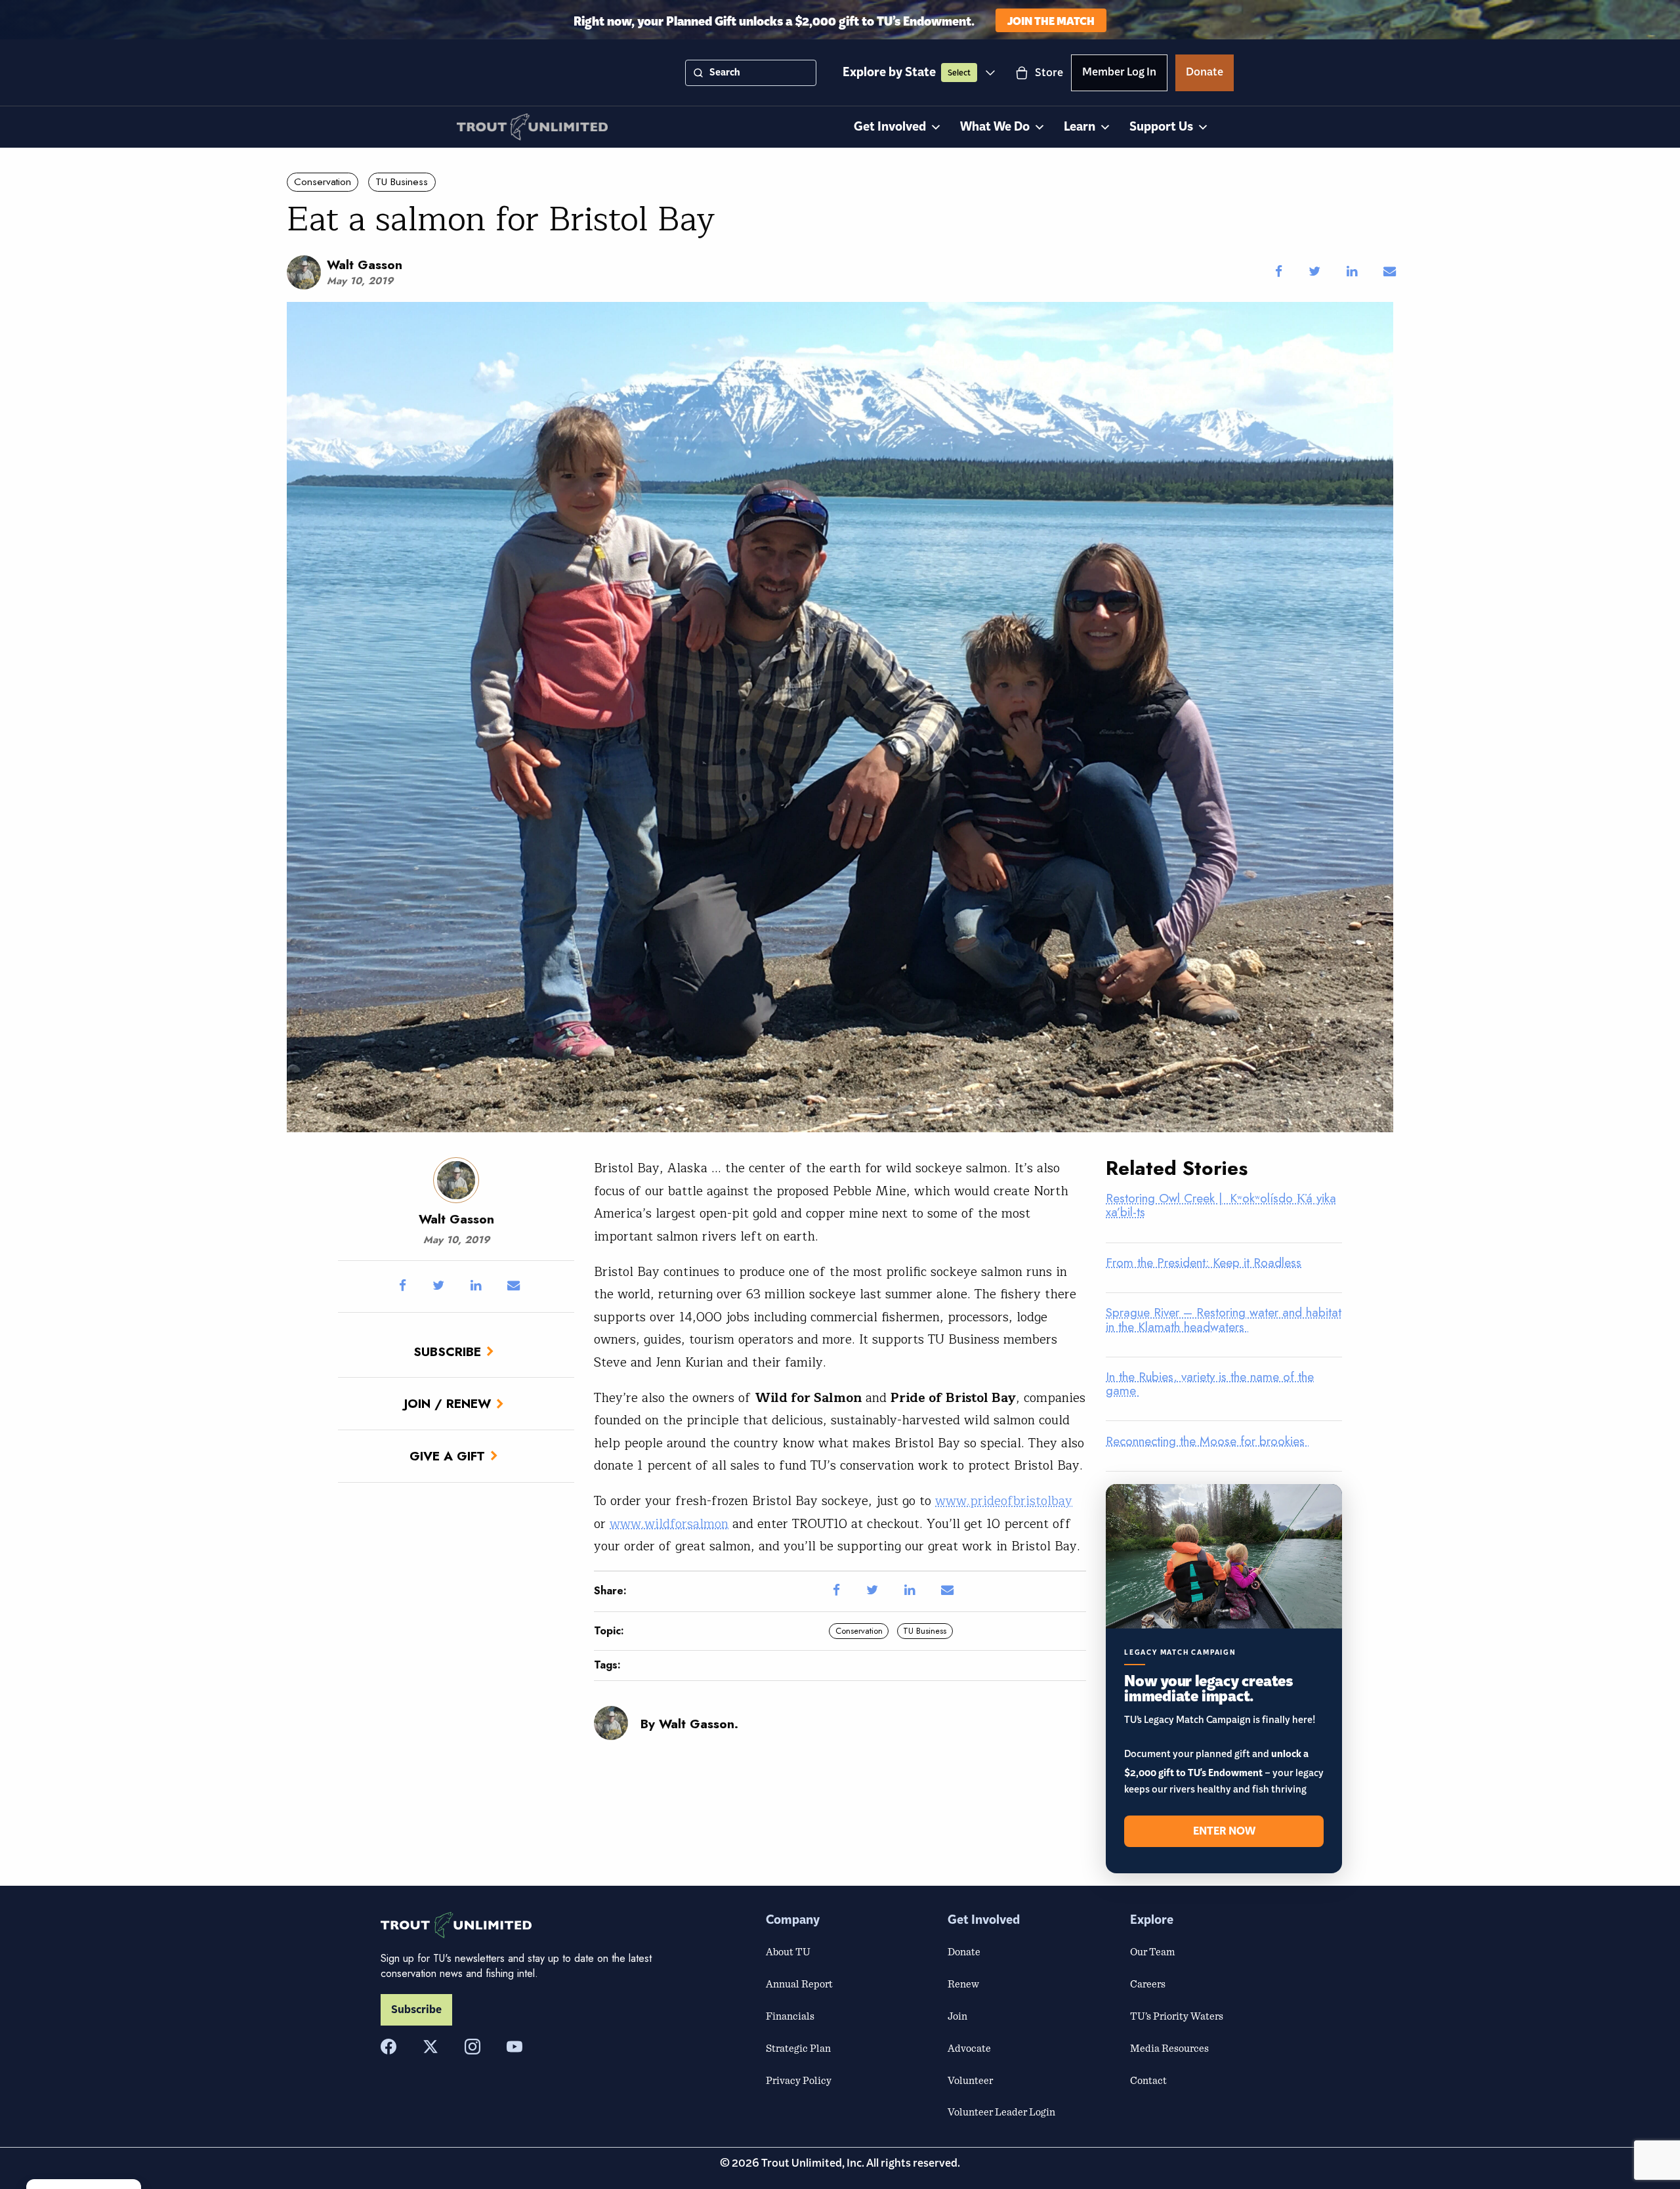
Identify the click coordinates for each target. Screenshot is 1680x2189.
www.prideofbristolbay (1004, 1501)
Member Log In (1119, 74)
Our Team (1152, 1951)
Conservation (323, 182)
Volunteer (970, 2080)
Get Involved (890, 127)
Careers (1148, 1984)
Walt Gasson (365, 265)
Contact (1148, 2080)
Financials (790, 2016)
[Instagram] (472, 2047)
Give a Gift (447, 1456)
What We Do (995, 127)
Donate (1205, 74)
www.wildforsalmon (669, 1524)
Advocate (969, 2048)
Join (957, 2016)
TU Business (402, 182)
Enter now (1224, 1831)
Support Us (1161, 127)
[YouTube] (514, 2047)
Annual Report (799, 1984)
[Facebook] (388, 2047)
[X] (430, 2047)
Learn (1080, 127)
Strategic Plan (798, 2048)
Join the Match (1051, 20)
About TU (788, 1951)
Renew (963, 1984)
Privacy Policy (799, 2080)
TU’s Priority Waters (1177, 2016)
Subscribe (447, 1351)
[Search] (698, 73)
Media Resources (1169, 2048)
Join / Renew (448, 1403)
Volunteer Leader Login (1001, 2112)
